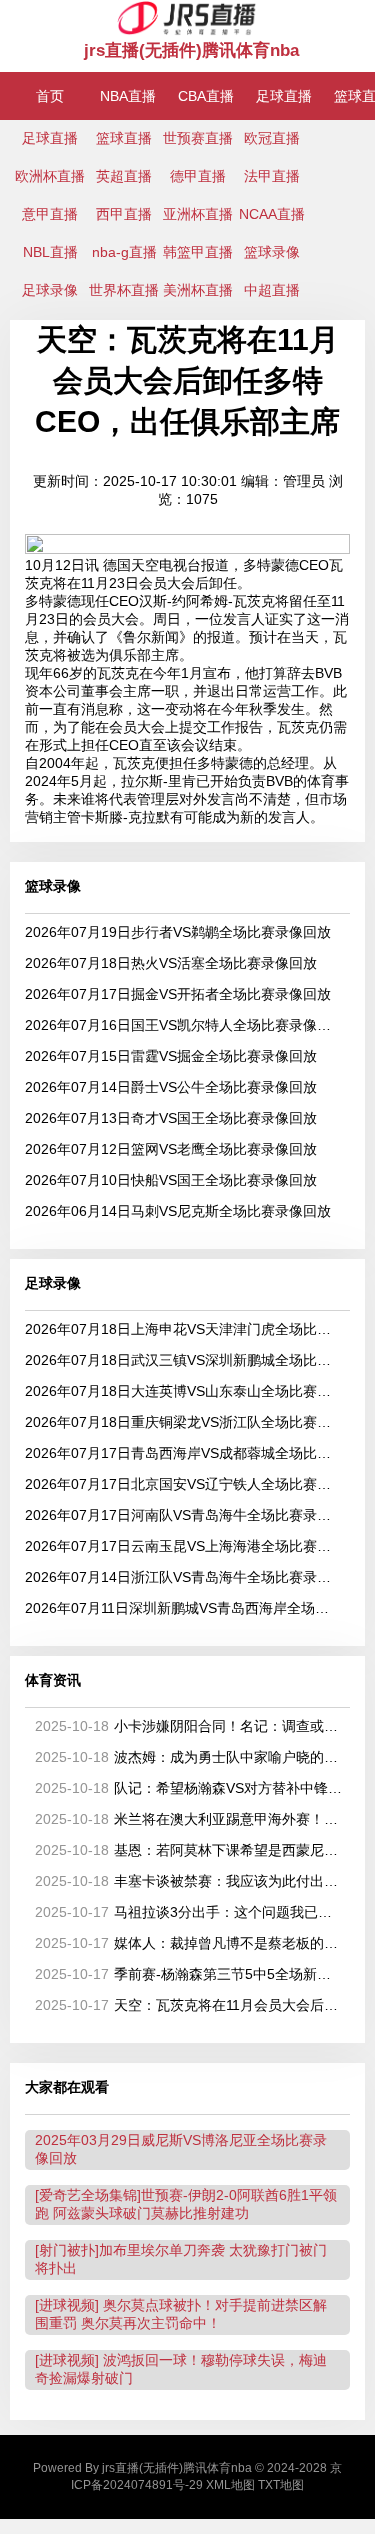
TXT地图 (281, 2485)
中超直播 (272, 290)
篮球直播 (124, 138)
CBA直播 (206, 96)
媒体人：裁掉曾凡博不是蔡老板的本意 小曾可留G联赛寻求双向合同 (189, 1943)
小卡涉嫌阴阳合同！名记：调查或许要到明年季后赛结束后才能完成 (189, 1726)
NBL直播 (50, 252)
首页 (50, 96)
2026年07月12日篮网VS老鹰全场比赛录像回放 (171, 1149)
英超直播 (124, 176)
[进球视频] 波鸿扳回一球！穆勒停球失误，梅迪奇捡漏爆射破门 (181, 2369)
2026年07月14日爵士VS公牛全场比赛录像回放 (171, 1087)
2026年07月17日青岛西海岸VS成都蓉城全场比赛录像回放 (184, 1453)
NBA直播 (128, 96)
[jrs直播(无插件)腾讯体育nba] (187, 31)
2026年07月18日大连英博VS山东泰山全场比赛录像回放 (184, 1391)
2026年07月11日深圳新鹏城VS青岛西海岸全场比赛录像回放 (184, 1608)
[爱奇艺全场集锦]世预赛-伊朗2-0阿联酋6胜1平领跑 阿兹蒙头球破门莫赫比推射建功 (186, 2204)
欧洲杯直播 (50, 176)
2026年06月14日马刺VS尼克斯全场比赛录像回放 (178, 1211)
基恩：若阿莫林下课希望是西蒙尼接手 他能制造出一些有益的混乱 (189, 1850)
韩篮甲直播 (198, 252)
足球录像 (50, 290)
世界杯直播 (124, 290)
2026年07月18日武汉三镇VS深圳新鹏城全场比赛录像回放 (184, 1360)
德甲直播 (198, 176)
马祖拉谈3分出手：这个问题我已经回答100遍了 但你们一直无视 (189, 1912)
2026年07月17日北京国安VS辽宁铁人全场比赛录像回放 (184, 1484)
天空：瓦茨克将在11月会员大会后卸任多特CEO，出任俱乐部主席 (189, 2005)
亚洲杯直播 (198, 214)
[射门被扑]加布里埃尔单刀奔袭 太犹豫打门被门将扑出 (181, 2259)
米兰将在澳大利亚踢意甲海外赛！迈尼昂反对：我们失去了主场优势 (189, 1819)
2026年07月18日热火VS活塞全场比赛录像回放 (171, 963)
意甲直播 (50, 214)
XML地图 (230, 2485)
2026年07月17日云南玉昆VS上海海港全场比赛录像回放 (184, 1546)
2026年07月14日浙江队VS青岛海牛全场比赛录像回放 (184, 1577)
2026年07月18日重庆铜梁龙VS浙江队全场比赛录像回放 (184, 1422)
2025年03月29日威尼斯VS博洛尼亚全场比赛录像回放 (181, 2149)
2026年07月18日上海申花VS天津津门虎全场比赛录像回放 (184, 1329)
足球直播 (284, 96)
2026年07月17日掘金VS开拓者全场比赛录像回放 (178, 994)
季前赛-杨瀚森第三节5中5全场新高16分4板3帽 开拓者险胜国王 (189, 1974)
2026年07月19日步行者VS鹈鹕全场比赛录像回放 (178, 932)
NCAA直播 (272, 214)
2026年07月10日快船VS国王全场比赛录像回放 (171, 1180)
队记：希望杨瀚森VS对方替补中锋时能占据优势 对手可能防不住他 (189, 1788)
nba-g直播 (124, 252)
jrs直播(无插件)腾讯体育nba (191, 50)
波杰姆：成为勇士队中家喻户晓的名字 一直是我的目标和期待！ (189, 1757)
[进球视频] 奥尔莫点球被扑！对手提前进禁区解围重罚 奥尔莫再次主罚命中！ (181, 2314)
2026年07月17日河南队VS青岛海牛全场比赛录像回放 (184, 1515)
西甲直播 (124, 214)
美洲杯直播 (198, 290)
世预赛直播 (198, 138)
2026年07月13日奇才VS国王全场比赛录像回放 (171, 1118)
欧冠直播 (272, 138)
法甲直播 (272, 176)
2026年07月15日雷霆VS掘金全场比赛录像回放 (171, 1056)
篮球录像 (272, 252)
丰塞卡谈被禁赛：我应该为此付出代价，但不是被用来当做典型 (189, 1881)
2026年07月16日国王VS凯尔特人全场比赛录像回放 (184, 1025)
